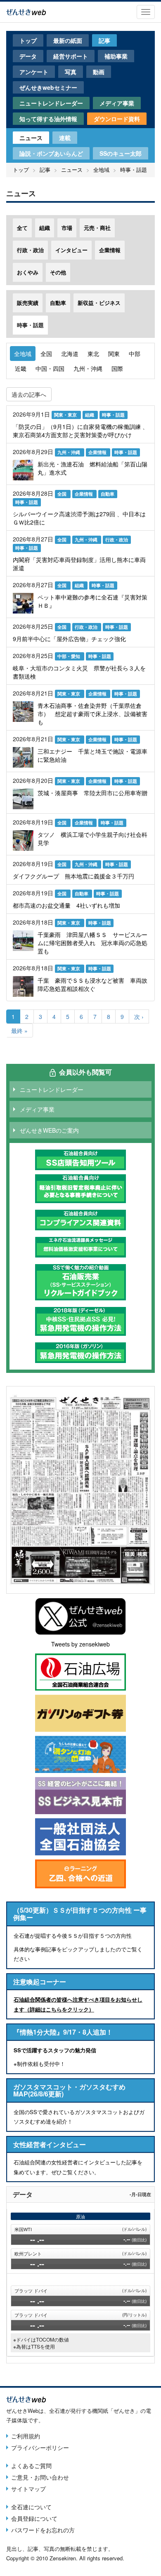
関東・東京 (66, 415)
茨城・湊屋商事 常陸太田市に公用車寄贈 (92, 793)
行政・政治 (30, 250)
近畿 (21, 368)
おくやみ (28, 272)
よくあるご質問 (31, 2466)
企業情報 (110, 250)
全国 (46, 354)
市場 (67, 228)
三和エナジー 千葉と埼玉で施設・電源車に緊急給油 (92, 755)
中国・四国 (50, 368)
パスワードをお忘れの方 (43, 2530)
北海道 (70, 354)
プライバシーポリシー (40, 2447)
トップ (28, 40)
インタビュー (71, 250)
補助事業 (116, 56)
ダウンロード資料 (117, 119)
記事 (104, 40)
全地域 (101, 170)
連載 (65, 138)
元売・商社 (97, 228)
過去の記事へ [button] (29, 394)
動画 (99, 72)
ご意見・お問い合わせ (40, 2477)
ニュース (31, 138)
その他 (58, 272)
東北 (93, 354)
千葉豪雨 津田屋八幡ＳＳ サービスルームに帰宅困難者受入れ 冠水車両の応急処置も (92, 943)
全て (22, 228)
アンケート (34, 72)
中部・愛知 (69, 656)
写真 (71, 72)
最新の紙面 (68, 40)
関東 (114, 354)
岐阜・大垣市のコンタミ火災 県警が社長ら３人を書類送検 (79, 672)
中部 (135, 354)
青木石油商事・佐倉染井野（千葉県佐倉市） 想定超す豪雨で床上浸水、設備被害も (92, 714)
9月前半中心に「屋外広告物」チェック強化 (69, 639)
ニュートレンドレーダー (51, 103)
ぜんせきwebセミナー (48, 87)
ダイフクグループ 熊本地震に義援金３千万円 (73, 876)
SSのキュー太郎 (121, 153)
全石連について (31, 2507)
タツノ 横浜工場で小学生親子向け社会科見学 (92, 838)
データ (28, 56)
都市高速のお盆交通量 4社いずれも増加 (66, 905)
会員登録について (34, 2518)
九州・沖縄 (88, 368)
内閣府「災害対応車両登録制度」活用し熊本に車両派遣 (79, 564)
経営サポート (71, 56)
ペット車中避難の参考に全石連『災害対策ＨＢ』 (92, 601)
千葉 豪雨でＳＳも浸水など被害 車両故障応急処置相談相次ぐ (92, 984)
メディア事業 (117, 103)
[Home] (26, 11)
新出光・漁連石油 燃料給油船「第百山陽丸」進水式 (92, 468)
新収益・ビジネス (99, 303)
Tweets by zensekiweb (80, 1644)
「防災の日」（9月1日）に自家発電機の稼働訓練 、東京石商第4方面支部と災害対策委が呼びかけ (80, 431)
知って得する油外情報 (48, 119)
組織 (45, 228)
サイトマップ (28, 2489)
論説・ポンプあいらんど (51, 153)
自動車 (58, 303)
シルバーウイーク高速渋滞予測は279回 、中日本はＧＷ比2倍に (79, 518)
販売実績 (28, 303)
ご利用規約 (26, 2436)
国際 (117, 368)
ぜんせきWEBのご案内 (49, 1130)
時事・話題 (134, 170)
